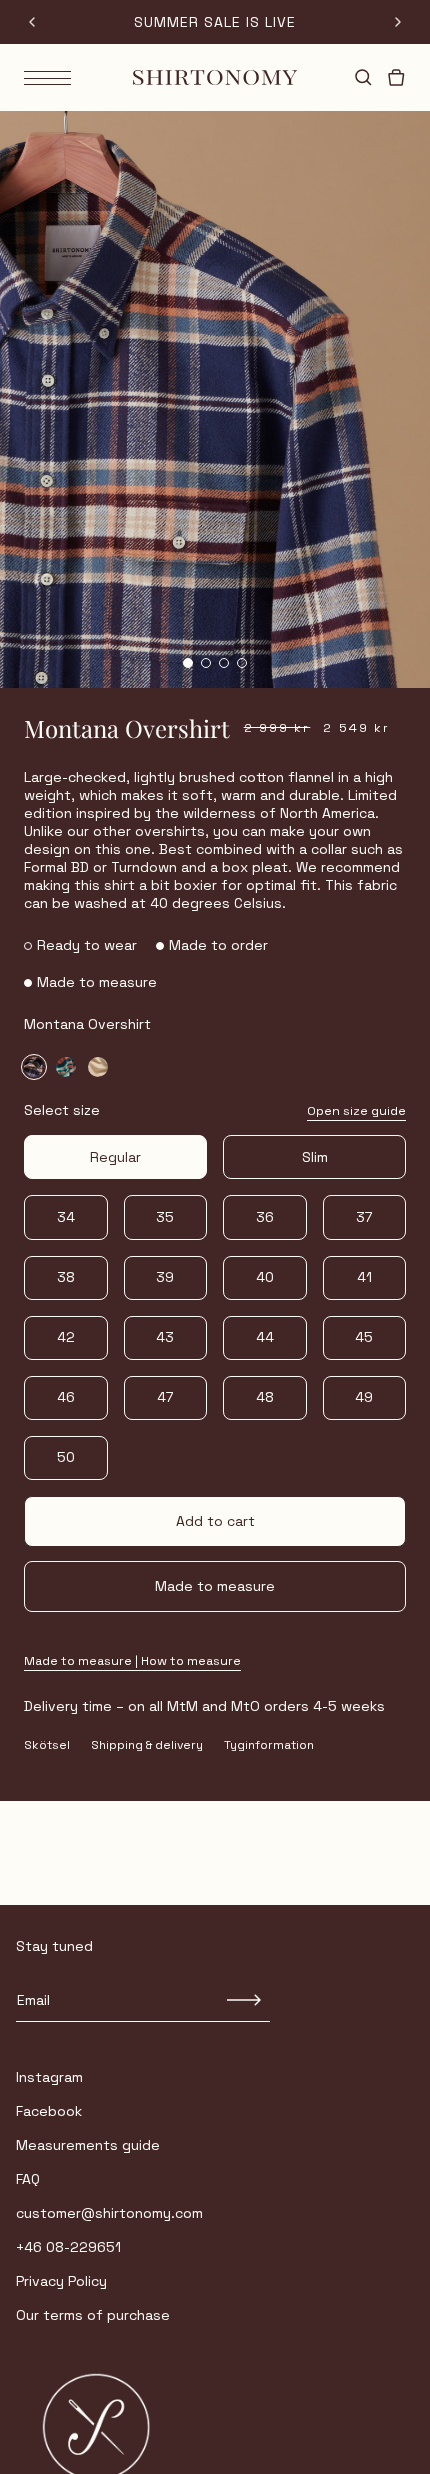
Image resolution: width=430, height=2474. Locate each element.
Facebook (49, 2111)
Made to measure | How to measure (132, 1661)
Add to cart (215, 1521)
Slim (315, 1157)
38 (66, 1277)
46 (66, 1397)
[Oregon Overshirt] (98, 1067)
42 (66, 1337)
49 (364, 1397)
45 (364, 1337)
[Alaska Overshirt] (66, 1067)
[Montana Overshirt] (34, 1067)
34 (66, 1217)
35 (165, 1217)
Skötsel (47, 1746)
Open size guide (356, 1111)
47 (165, 1397)
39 (165, 1277)
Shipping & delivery (147, 1746)
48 (265, 1397)
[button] (188, 663)
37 (364, 1217)
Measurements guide (88, 2145)
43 (165, 1337)
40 (265, 1277)
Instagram (49, 2077)
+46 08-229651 (68, 2247)
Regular (115, 1157)
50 (66, 1457)
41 (364, 1277)
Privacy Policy (61, 2281)
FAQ (28, 2179)
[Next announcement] (398, 22)
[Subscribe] (244, 2000)
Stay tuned (54, 1946)
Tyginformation (269, 1746)
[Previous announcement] (32, 22)
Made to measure (215, 1586)
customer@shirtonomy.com (109, 2213)
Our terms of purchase (93, 2315)
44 (265, 1337)
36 (265, 1217)
